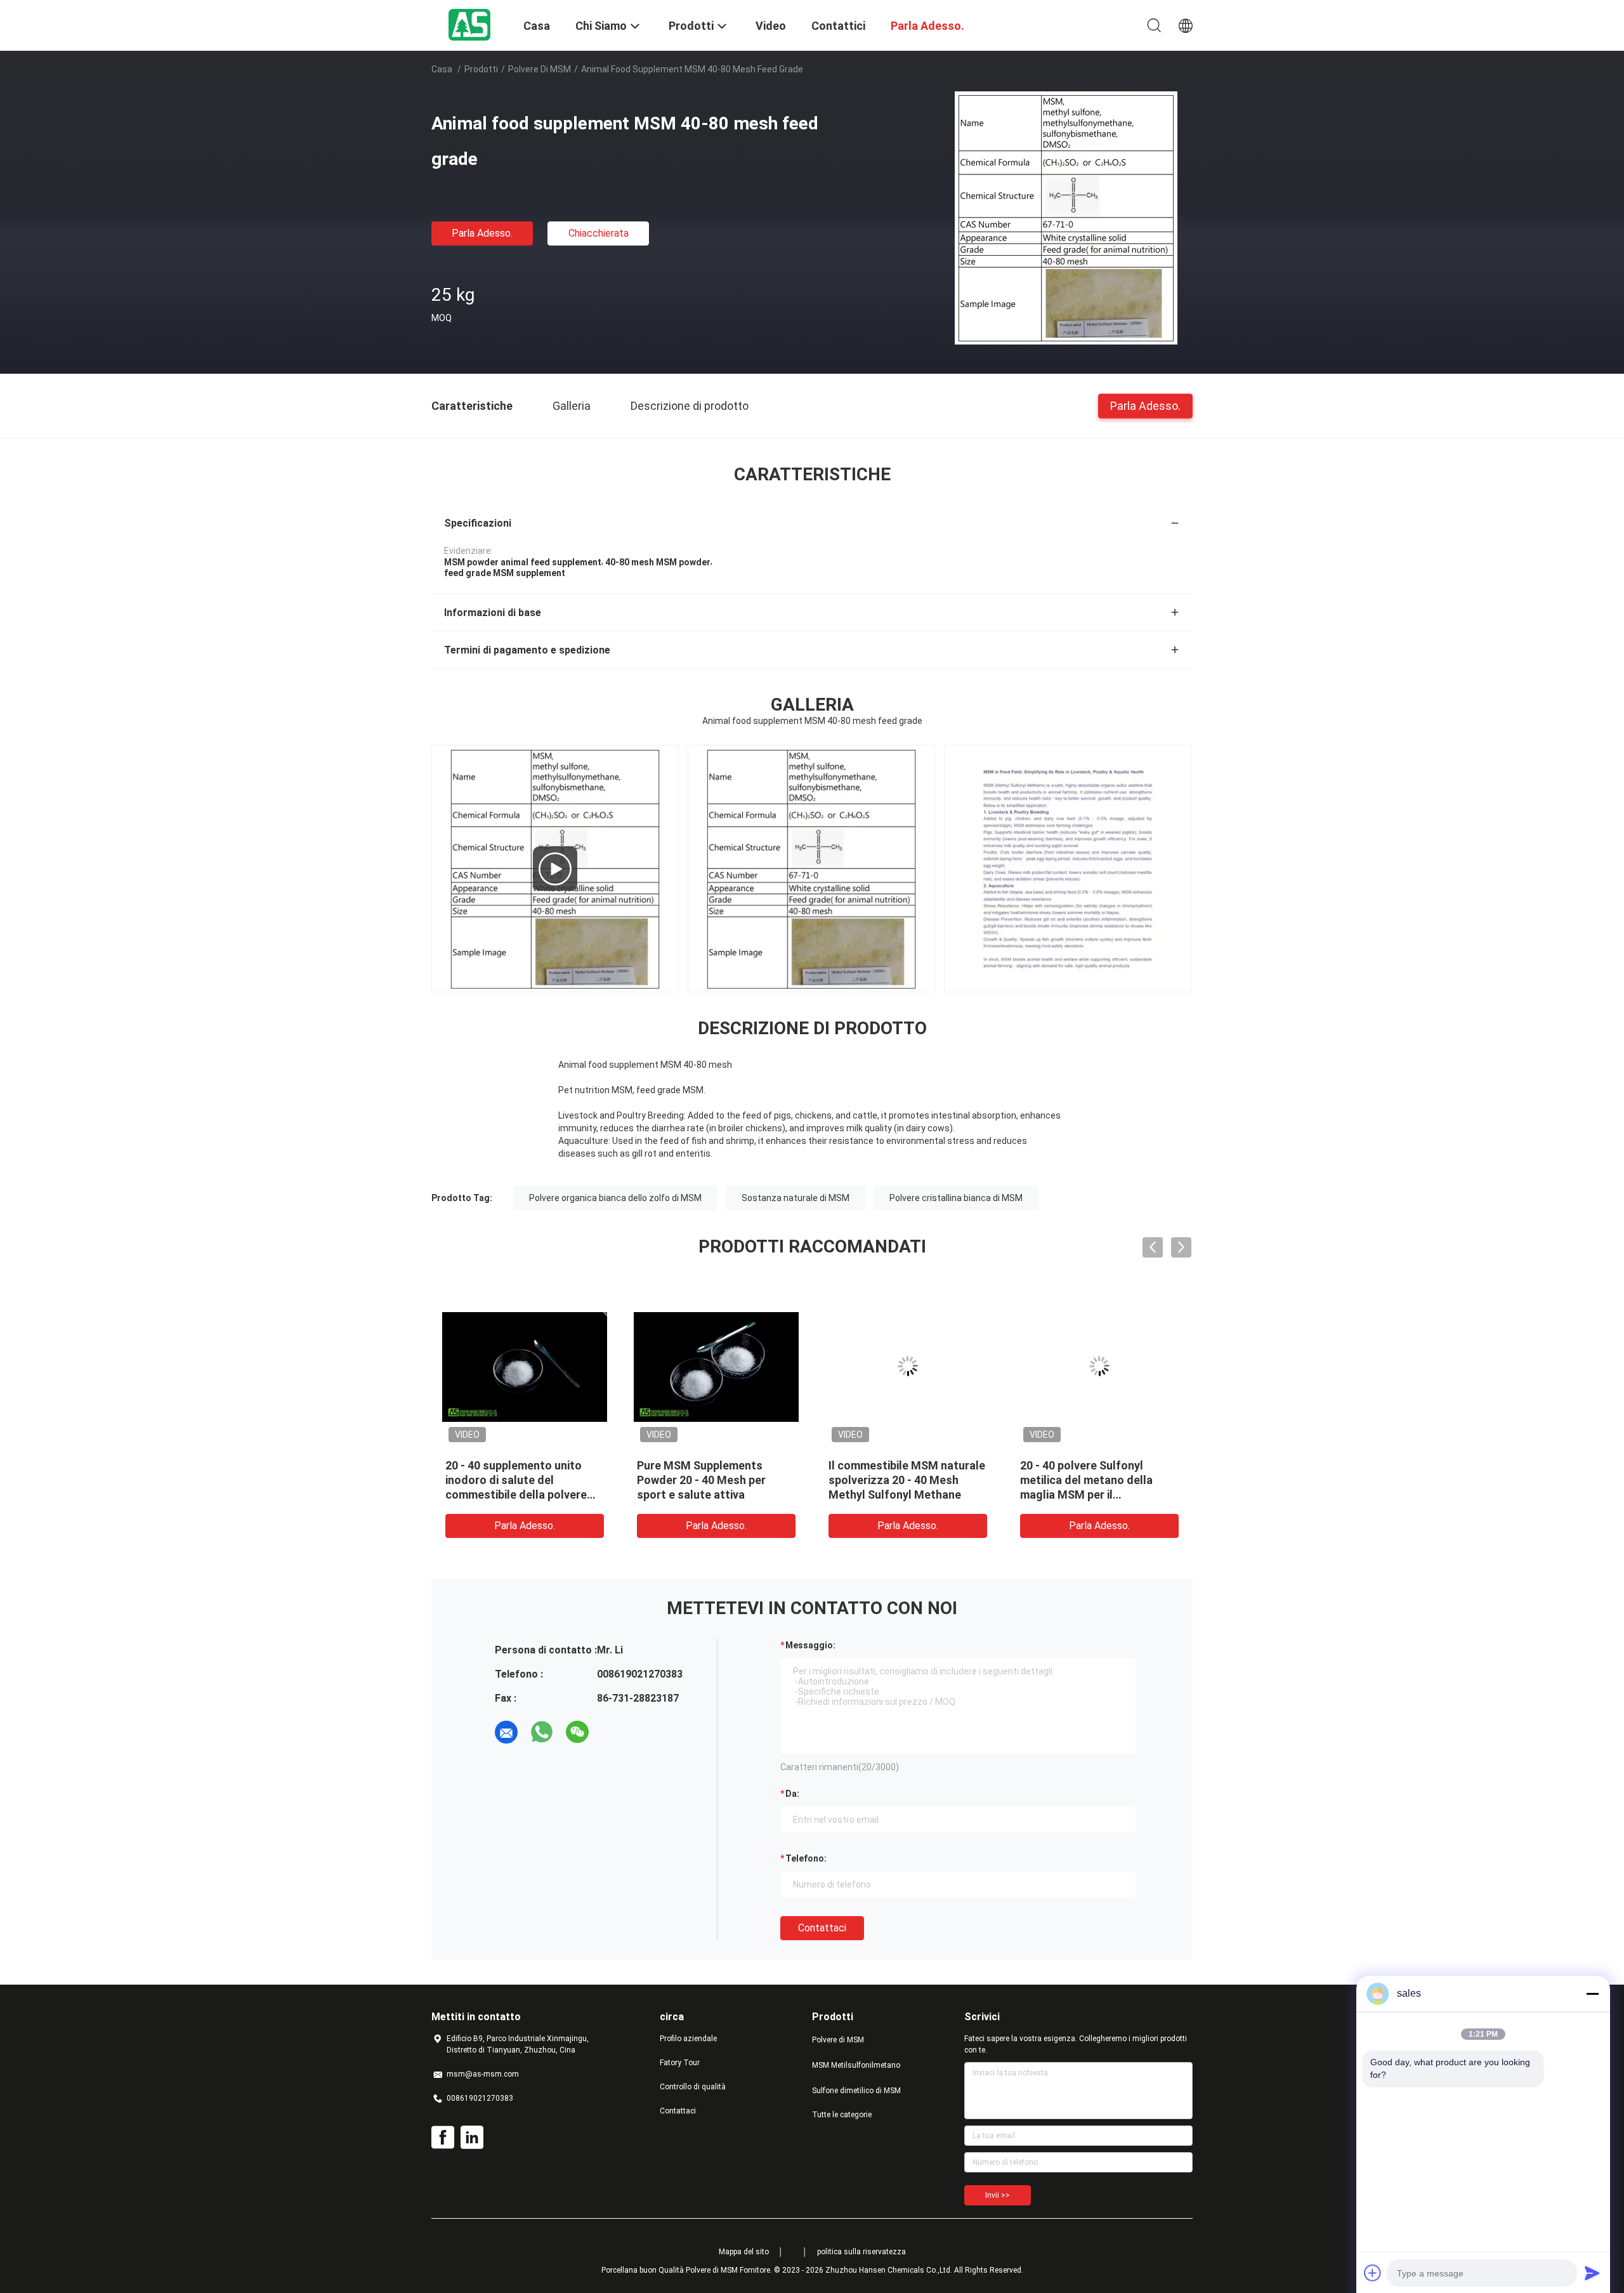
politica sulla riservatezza (861, 2252)
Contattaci (822, 1928)
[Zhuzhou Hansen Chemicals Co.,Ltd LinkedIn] (472, 2138)
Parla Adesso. (482, 233)
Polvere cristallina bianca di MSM (956, 1198)
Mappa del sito (744, 2252)
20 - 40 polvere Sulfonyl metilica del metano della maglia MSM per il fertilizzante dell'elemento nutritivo (686, 1495)
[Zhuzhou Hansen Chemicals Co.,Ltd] (469, 24)
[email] (506, 1732)
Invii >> (998, 2195)
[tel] (613, 1732)
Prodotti (481, 69)
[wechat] (577, 1732)
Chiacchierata (599, 233)
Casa (442, 69)
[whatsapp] (542, 1732)
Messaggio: (810, 1645)
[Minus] (1592, 1994)
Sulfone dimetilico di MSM (856, 2091)
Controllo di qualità (693, 2087)
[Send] (1592, 2273)
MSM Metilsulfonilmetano (856, 2065)
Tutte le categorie (842, 2115)
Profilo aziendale (688, 2039)
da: (792, 1794)
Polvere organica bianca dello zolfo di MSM (615, 1198)
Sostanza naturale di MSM (796, 1198)
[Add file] (1373, 2273)
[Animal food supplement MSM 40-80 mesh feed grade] (1066, 218)
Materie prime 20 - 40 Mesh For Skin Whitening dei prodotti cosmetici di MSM (1071, 1480)
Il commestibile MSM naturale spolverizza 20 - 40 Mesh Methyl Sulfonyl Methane (503, 1480)
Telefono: (806, 1858)
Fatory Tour (680, 2063)
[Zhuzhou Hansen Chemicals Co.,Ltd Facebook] (443, 2138)
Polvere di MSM (540, 69)
